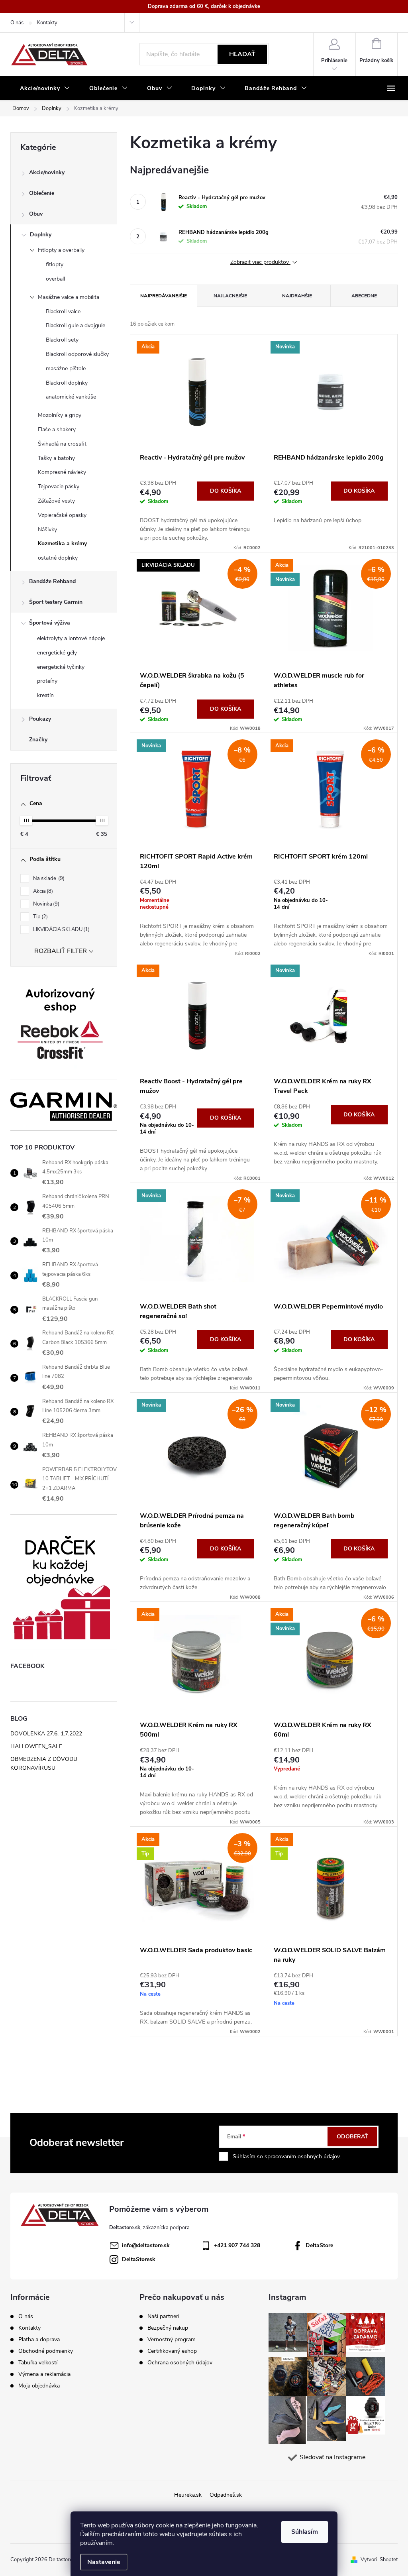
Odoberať (352, 2137)
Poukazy (40, 719)
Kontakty (47, 23)
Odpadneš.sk (226, 2495)
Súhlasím (305, 2532)
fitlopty (55, 264)
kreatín (45, 695)
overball (55, 279)
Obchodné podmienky (46, 2351)
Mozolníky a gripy (60, 415)
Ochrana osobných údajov (180, 2363)
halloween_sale (36, 1746)
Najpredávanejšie (164, 296)
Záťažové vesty (56, 501)
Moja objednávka (39, 2386)
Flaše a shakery (57, 429)
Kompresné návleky (62, 472)
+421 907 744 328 (237, 2245)
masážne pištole (66, 368)
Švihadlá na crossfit (62, 444)
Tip (40, 917)
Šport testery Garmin (56, 602)
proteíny (47, 681)
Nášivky (47, 530)
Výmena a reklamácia (44, 2374)
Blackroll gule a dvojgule (76, 325)
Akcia (42, 891)
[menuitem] (45, 88)
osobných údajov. (319, 2156)
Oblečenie (42, 193)
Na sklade (48, 878)
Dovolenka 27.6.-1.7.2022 (46, 1734)
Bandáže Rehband (52, 581)
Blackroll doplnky (67, 383)
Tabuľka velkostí (38, 2363)
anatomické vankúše (71, 397)
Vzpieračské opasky (62, 515)
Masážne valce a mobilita (69, 297)
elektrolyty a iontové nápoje (71, 638)
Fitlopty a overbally (61, 250)
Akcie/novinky (47, 172)
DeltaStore (319, 2245)
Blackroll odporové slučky (77, 354)
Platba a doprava (39, 2339)
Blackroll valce (63, 311)
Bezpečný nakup (168, 2328)
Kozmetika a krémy (62, 543)
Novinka (45, 904)
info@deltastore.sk (146, 2245)
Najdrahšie (297, 296)
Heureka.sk (188, 2495)
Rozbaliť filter (61, 951)
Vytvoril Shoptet (379, 2560)
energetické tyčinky (61, 667)
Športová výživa (50, 623)
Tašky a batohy (56, 458)
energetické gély (57, 653)
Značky (38, 740)
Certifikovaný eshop (172, 2351)
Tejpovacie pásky (59, 486)
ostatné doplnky (58, 558)
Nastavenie (104, 2562)
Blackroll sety (62, 340)
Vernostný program (172, 2340)
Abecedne (364, 296)
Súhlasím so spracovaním (287, 2156)
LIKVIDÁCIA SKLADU (61, 929)
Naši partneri (163, 2317)
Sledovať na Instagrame (332, 2457)
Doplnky (41, 235)
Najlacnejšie (230, 296)
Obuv (36, 214)
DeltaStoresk (139, 2259)
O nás (17, 23)
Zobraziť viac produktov (260, 262)
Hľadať (242, 54)
